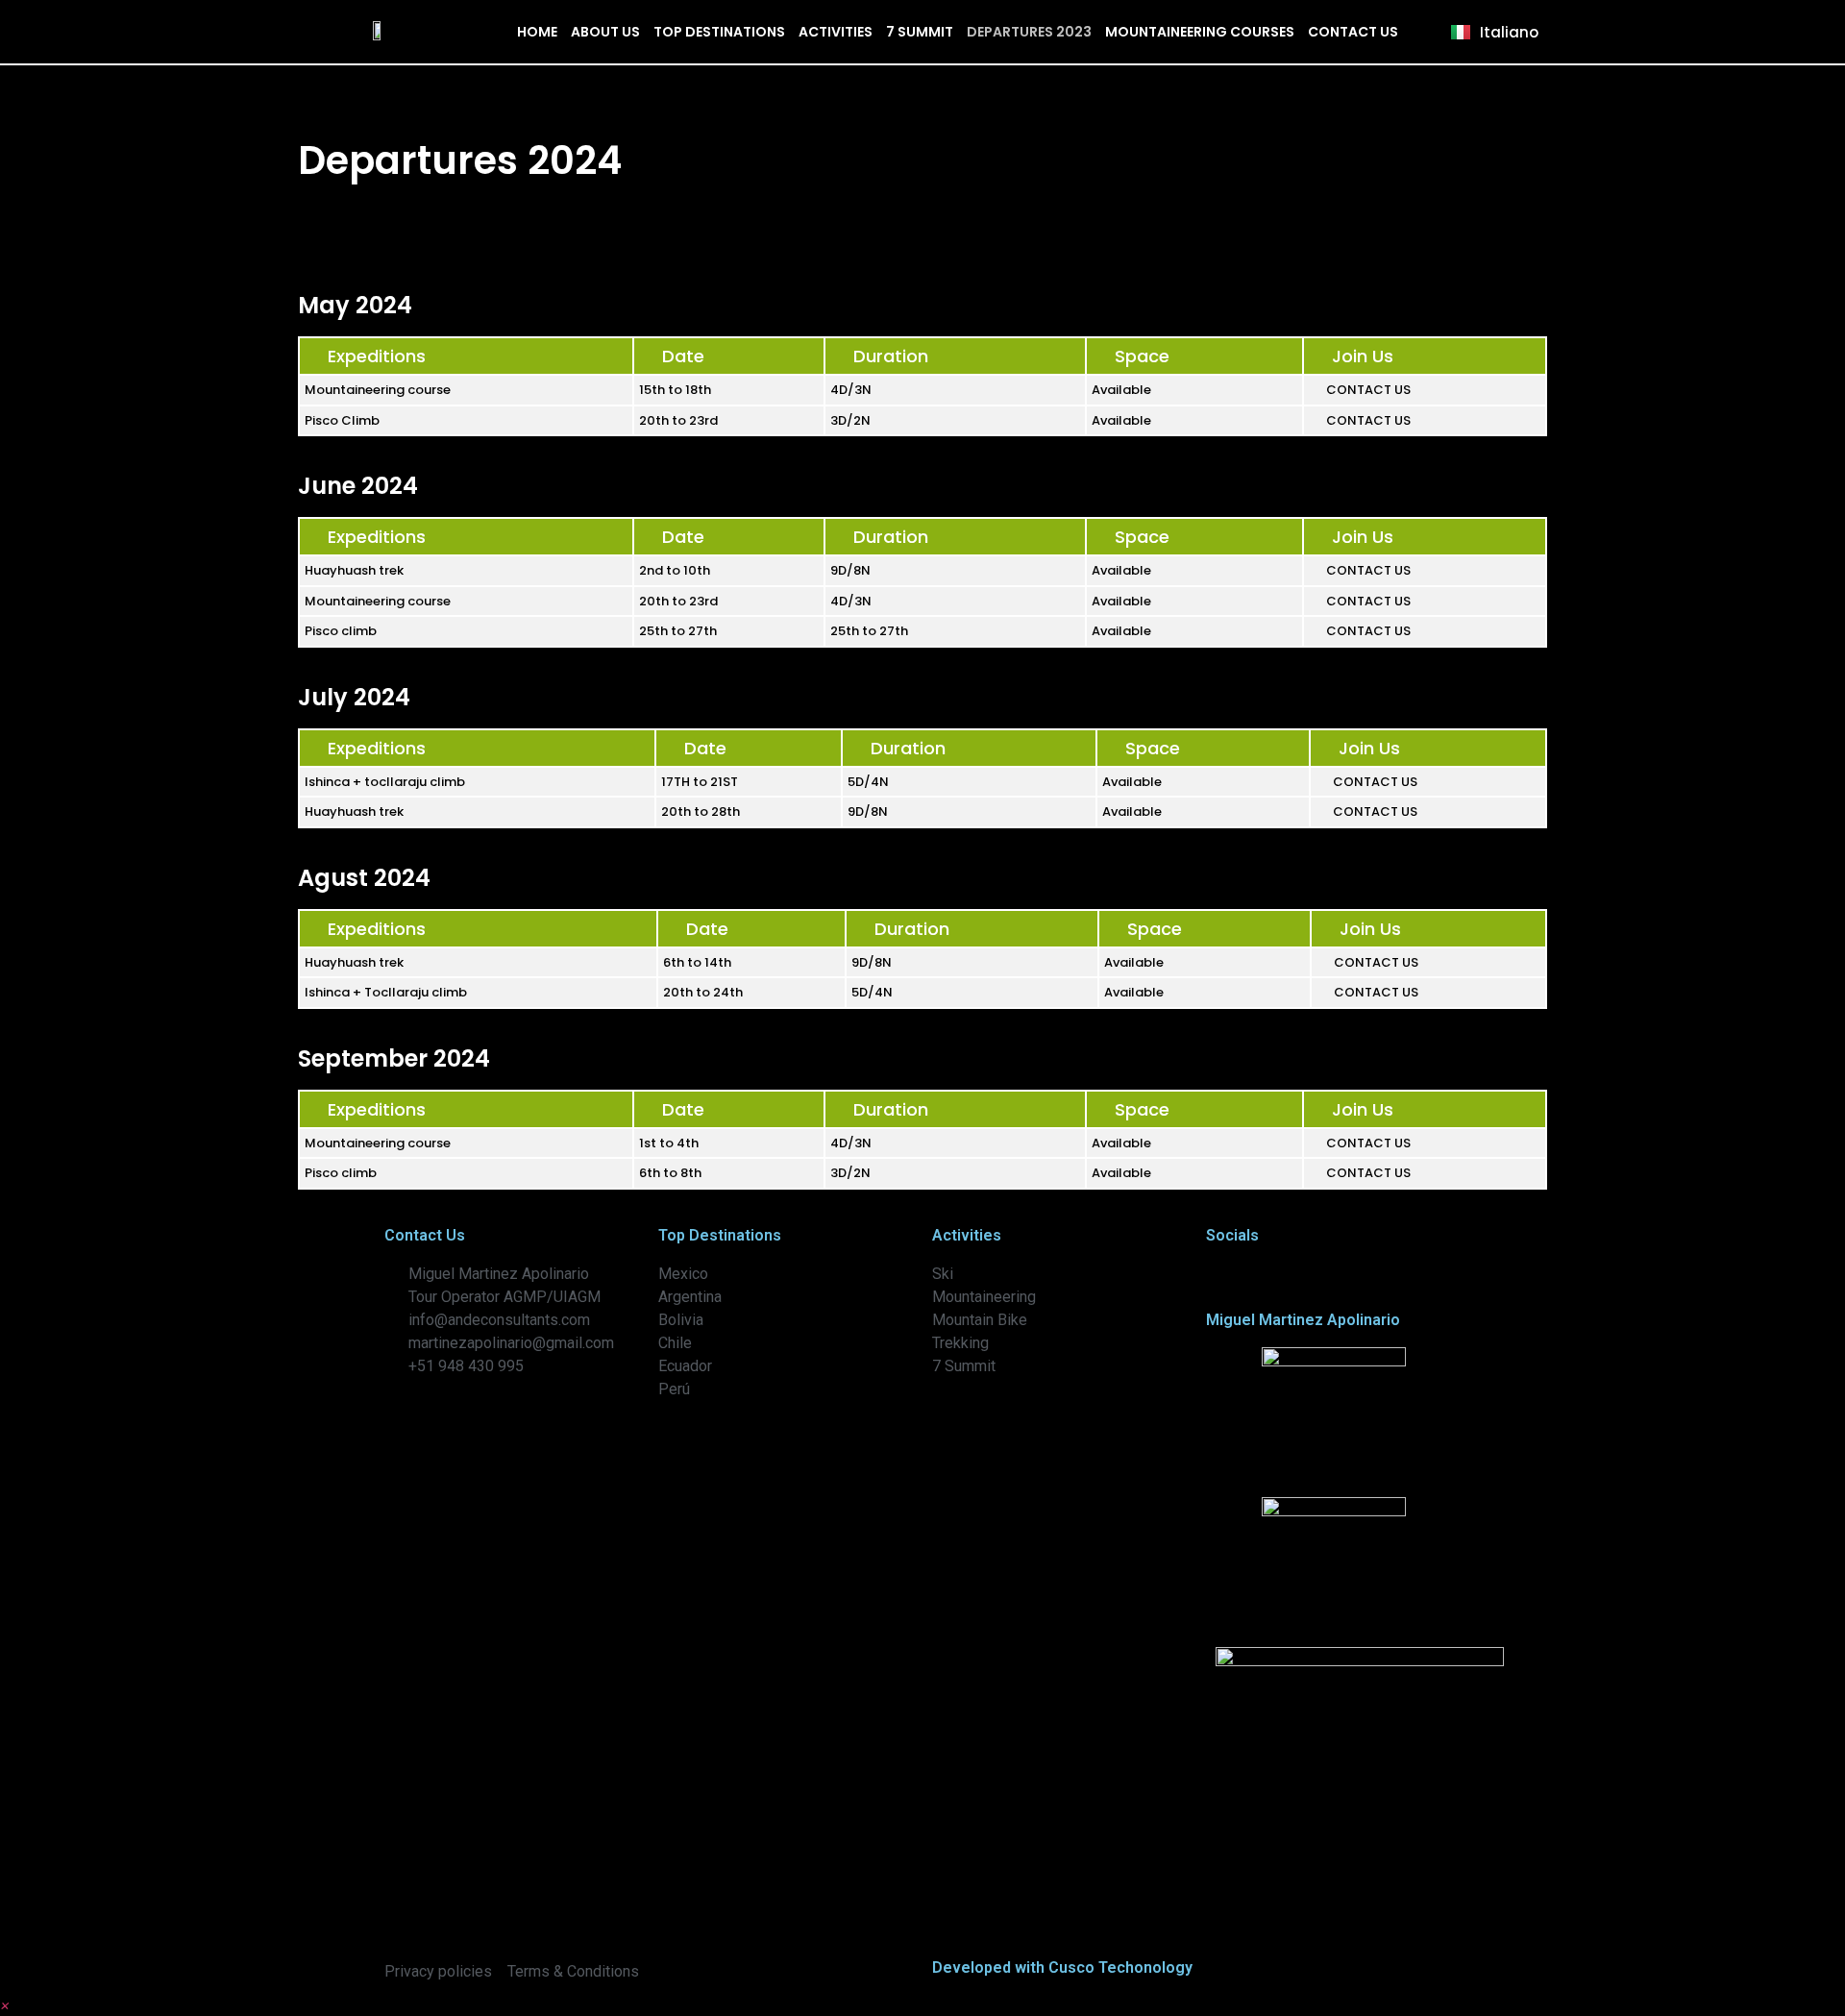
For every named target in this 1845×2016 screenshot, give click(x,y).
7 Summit (920, 32)
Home (537, 32)
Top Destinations (719, 32)
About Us (605, 32)
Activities (836, 32)
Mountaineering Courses (1200, 32)
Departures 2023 (1029, 32)
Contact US (1353, 32)
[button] (5, 2004)
